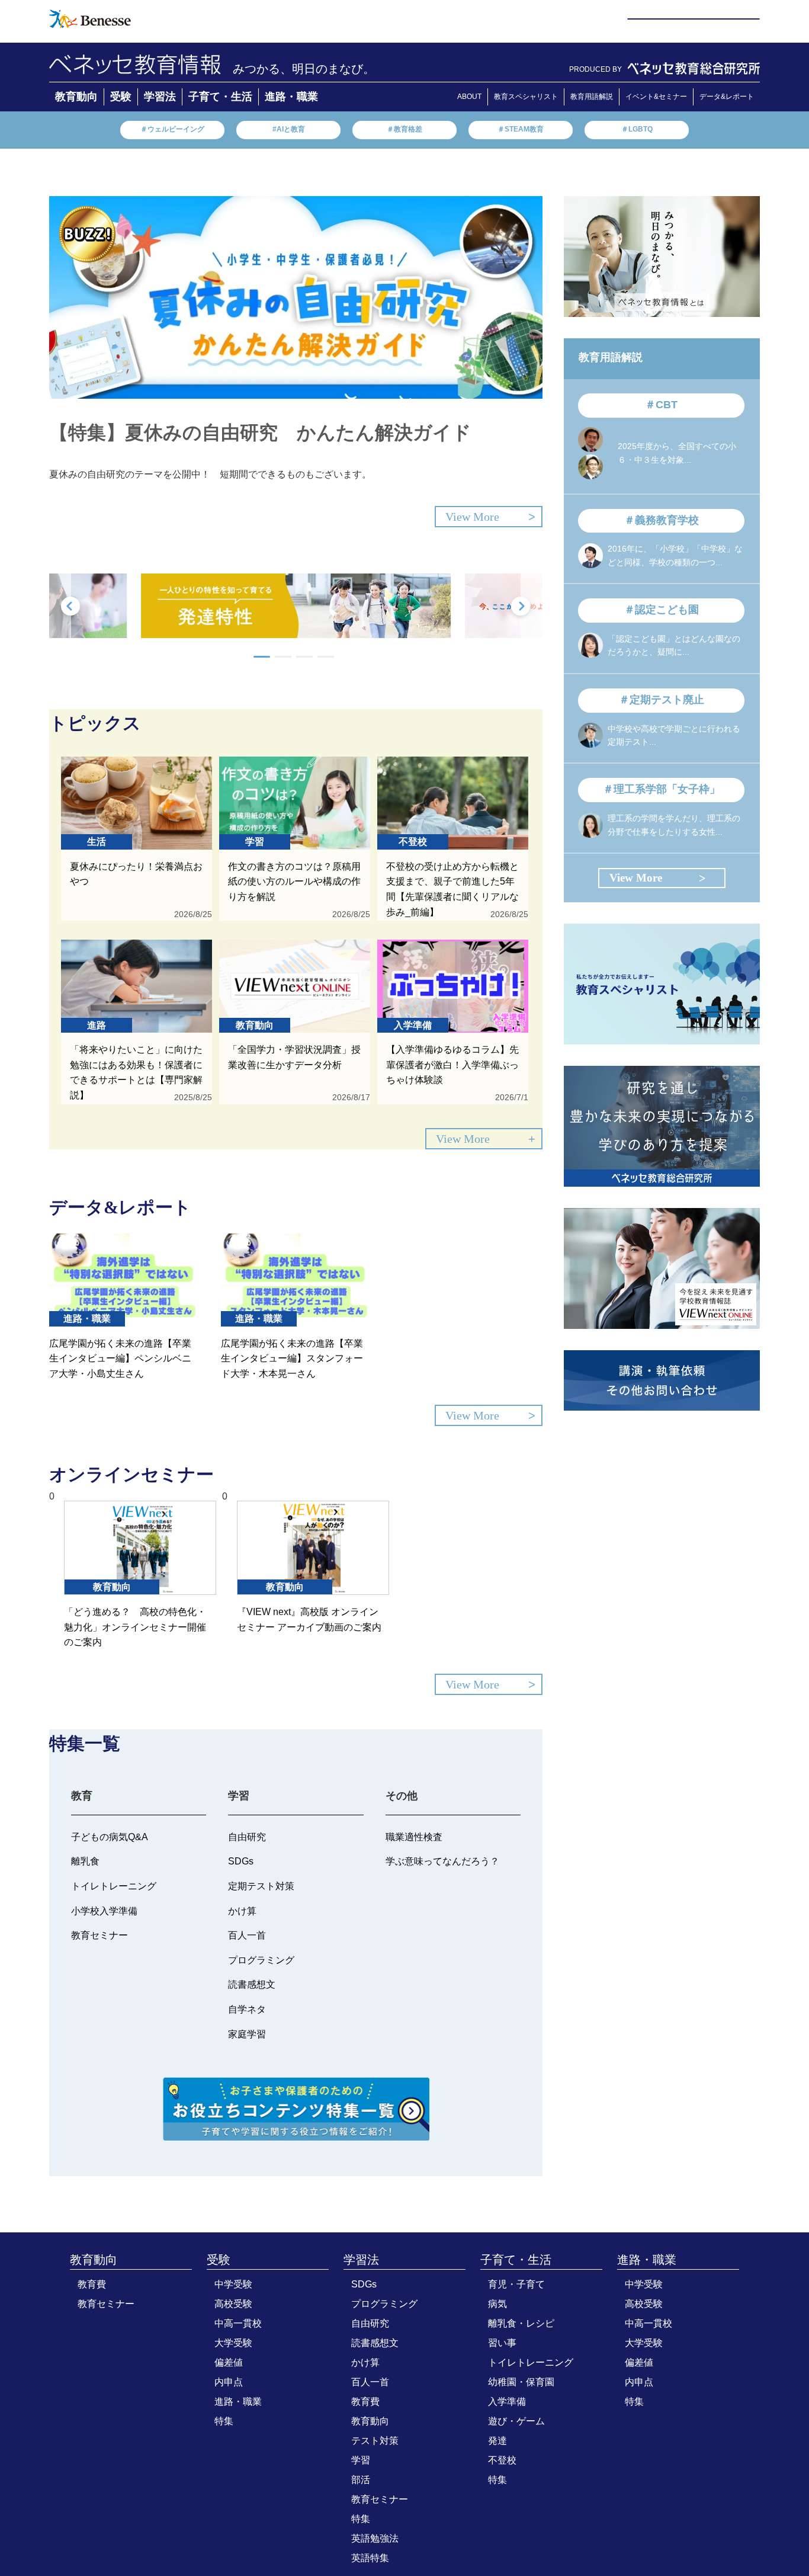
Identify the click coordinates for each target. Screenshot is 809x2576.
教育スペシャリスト (526, 97)
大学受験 (233, 2343)
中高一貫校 (238, 2323)
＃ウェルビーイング (172, 129)
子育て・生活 (220, 97)
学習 (361, 2460)
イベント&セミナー (656, 97)
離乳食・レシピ (521, 2323)
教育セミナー (106, 2304)
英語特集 (370, 2558)
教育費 (92, 2284)
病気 (497, 2304)
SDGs (364, 2284)
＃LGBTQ (637, 129)
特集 (224, 2421)
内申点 (229, 2382)
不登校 (502, 2460)
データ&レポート (727, 97)
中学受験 (233, 2284)
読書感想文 (375, 2343)
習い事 (502, 2343)
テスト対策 (375, 2441)
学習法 (160, 97)
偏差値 (229, 2362)
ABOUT (469, 97)
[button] (262, 657)
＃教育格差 (404, 129)
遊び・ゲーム (516, 2421)
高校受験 (233, 2304)
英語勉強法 (375, 2538)
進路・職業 (291, 97)
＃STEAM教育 (521, 129)
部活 (361, 2480)
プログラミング (384, 2304)
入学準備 (507, 2402)
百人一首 (370, 2382)
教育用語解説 (592, 97)
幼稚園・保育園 (521, 2382)
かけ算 (365, 2362)
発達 (497, 2441)
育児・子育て (516, 2284)
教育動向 (76, 97)
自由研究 (370, 2323)
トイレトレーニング (531, 2362)
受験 (121, 97)
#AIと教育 (289, 129)
